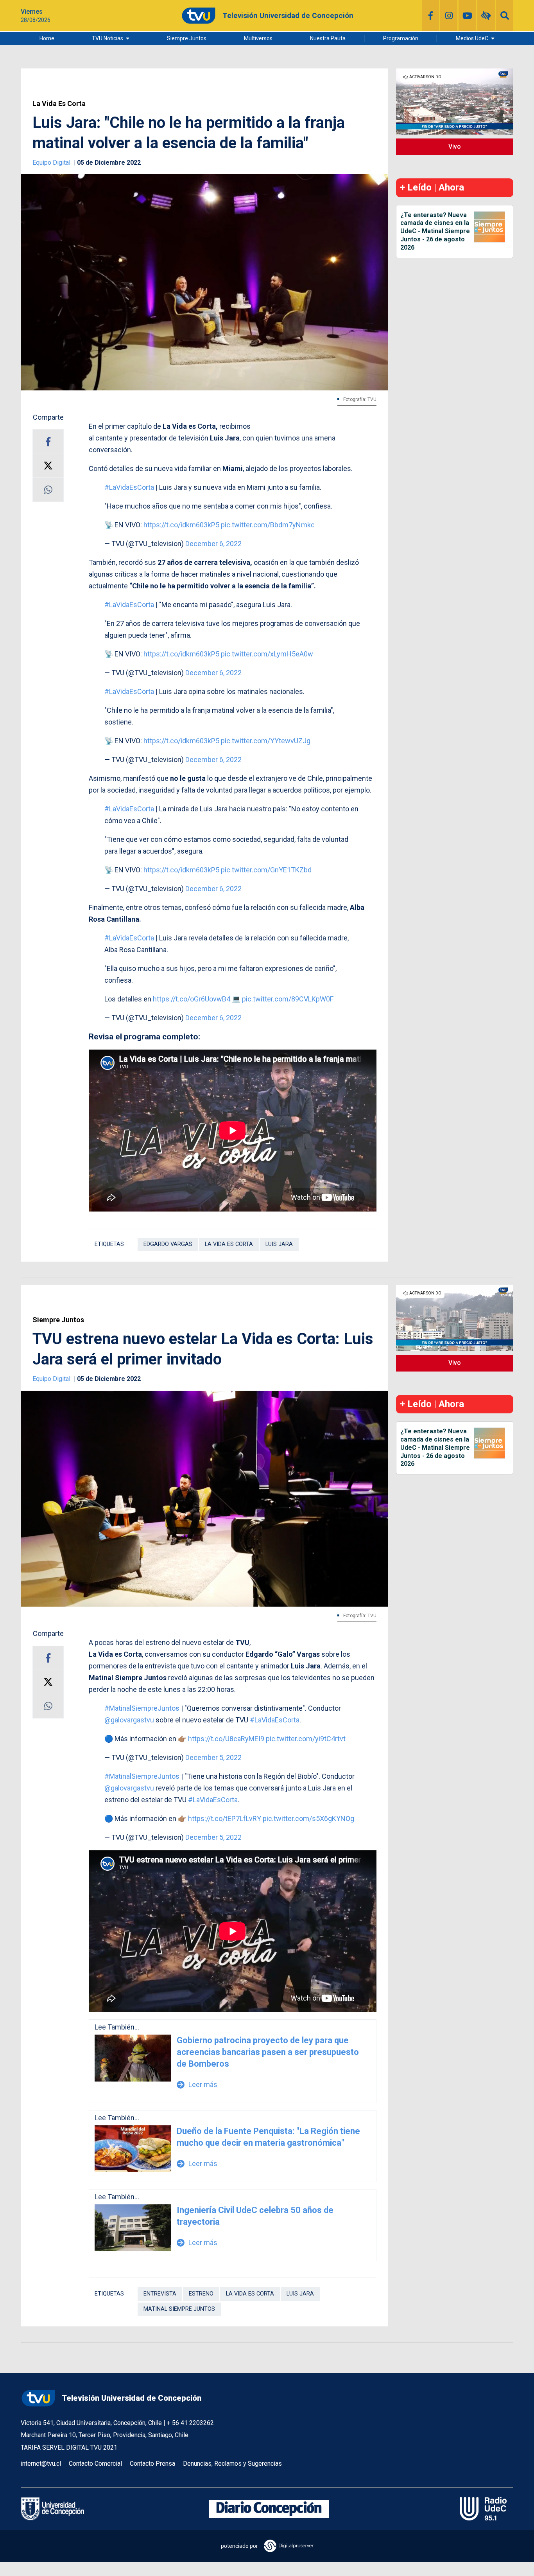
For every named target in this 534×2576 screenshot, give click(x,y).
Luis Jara (279, 1244)
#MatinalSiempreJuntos (142, 1708)
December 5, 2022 (213, 1757)
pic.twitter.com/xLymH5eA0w (267, 654)
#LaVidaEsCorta (129, 487)
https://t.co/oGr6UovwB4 (192, 999)
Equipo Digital (52, 163)
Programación (401, 38)
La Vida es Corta (229, 1244)
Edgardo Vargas (168, 1244)
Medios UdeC (472, 38)
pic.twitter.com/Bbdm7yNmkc (268, 525)
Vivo (455, 147)
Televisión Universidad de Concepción (132, 2398)
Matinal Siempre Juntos (179, 2309)
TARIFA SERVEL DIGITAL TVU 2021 (69, 2447)
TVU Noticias (108, 38)
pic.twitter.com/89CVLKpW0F (288, 999)
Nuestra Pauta (328, 38)
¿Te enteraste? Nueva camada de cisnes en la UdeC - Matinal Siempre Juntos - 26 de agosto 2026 (435, 231)
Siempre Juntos (187, 38)
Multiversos (258, 38)
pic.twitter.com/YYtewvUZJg (266, 741)
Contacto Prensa (152, 2464)
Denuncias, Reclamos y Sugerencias (232, 2464)
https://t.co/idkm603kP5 (181, 525)
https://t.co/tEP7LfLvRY (225, 1818)
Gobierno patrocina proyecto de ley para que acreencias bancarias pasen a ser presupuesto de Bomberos (268, 2052)
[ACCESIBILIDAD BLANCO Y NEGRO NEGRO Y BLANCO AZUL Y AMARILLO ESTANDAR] (486, 16)
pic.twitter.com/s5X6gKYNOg (308, 1818)
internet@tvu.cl (41, 2464)
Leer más (197, 2084)
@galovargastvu (129, 1720)
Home (47, 38)
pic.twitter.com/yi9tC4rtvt (306, 1739)
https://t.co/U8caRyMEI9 (226, 1739)
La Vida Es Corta (59, 104)
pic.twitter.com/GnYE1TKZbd (266, 870)
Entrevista (160, 2294)
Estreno (201, 2294)
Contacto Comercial (95, 2464)
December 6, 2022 (213, 544)
